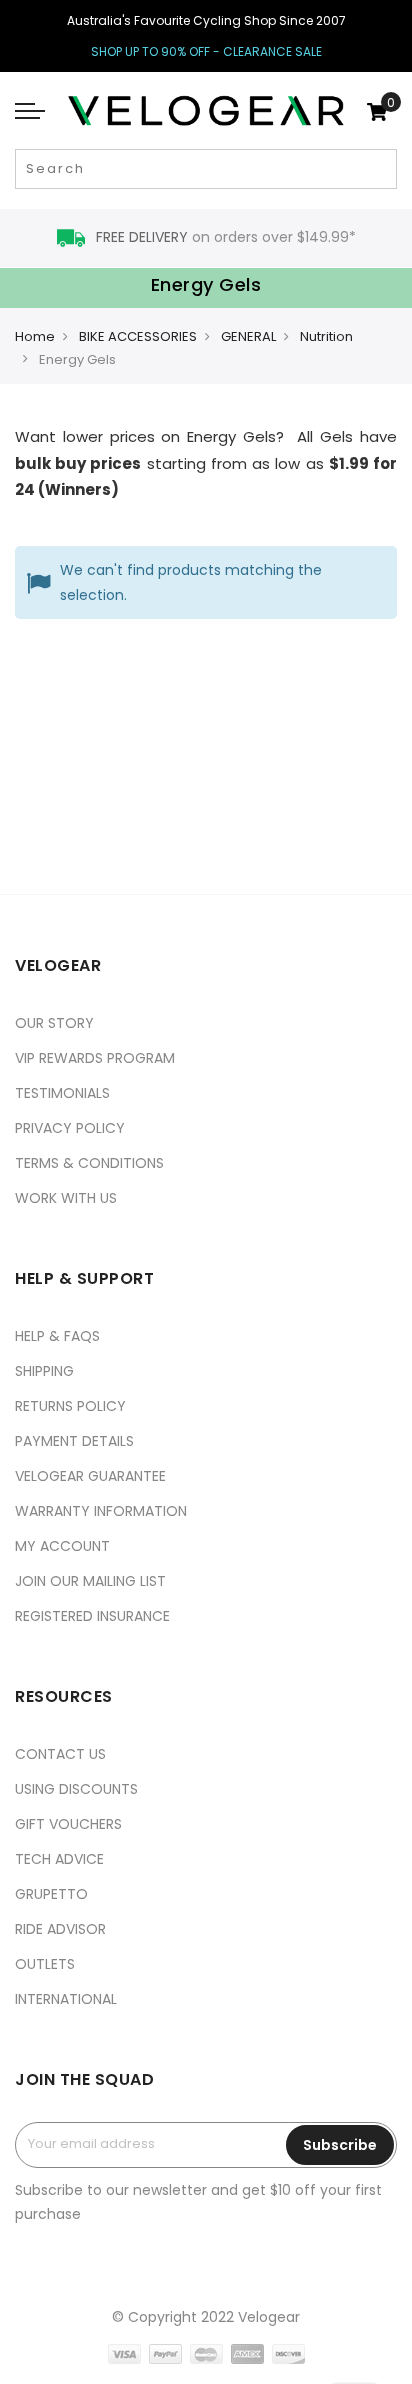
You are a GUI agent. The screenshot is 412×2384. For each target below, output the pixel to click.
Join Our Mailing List (90, 1581)
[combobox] (206, 169)
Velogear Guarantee (90, 1476)
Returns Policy (70, 1406)
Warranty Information (101, 1511)
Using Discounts (76, 1789)
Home (35, 336)
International (66, 1999)
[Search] (379, 169)
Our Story (54, 1023)
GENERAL (248, 336)
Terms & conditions (89, 1163)
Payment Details (74, 1441)
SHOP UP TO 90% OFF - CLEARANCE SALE (206, 51)
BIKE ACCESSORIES (138, 336)
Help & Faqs (57, 1336)
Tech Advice (59, 1859)
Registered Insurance (92, 1616)
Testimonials (62, 1093)
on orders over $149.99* (226, 237)
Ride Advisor (60, 1929)
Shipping (44, 1371)
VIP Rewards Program (95, 1058)
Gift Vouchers (68, 1824)
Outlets (45, 1964)
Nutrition (326, 336)
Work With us (66, 1198)
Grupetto (51, 1894)
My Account (62, 1546)
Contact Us (60, 1754)
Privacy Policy (70, 1128)
